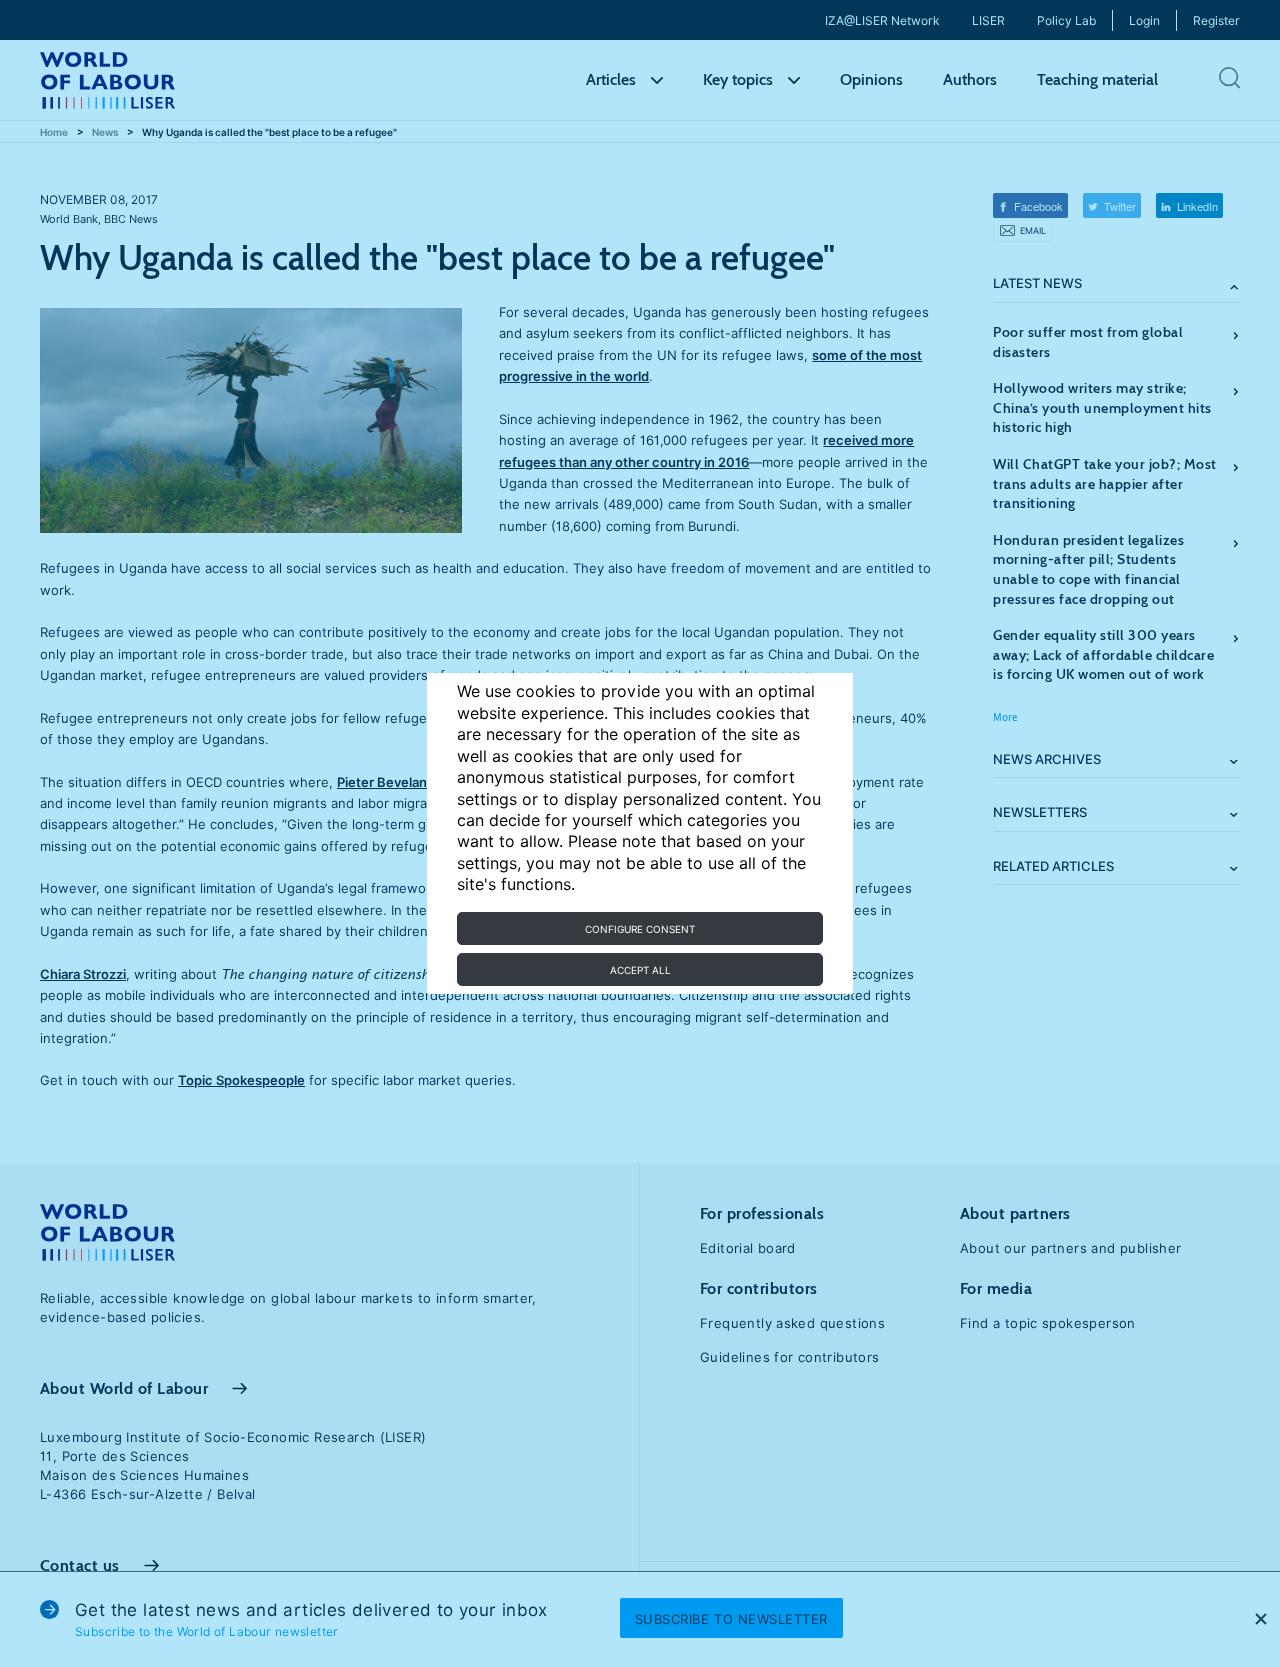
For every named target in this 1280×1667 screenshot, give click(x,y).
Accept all (640, 970)
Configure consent (640, 929)
